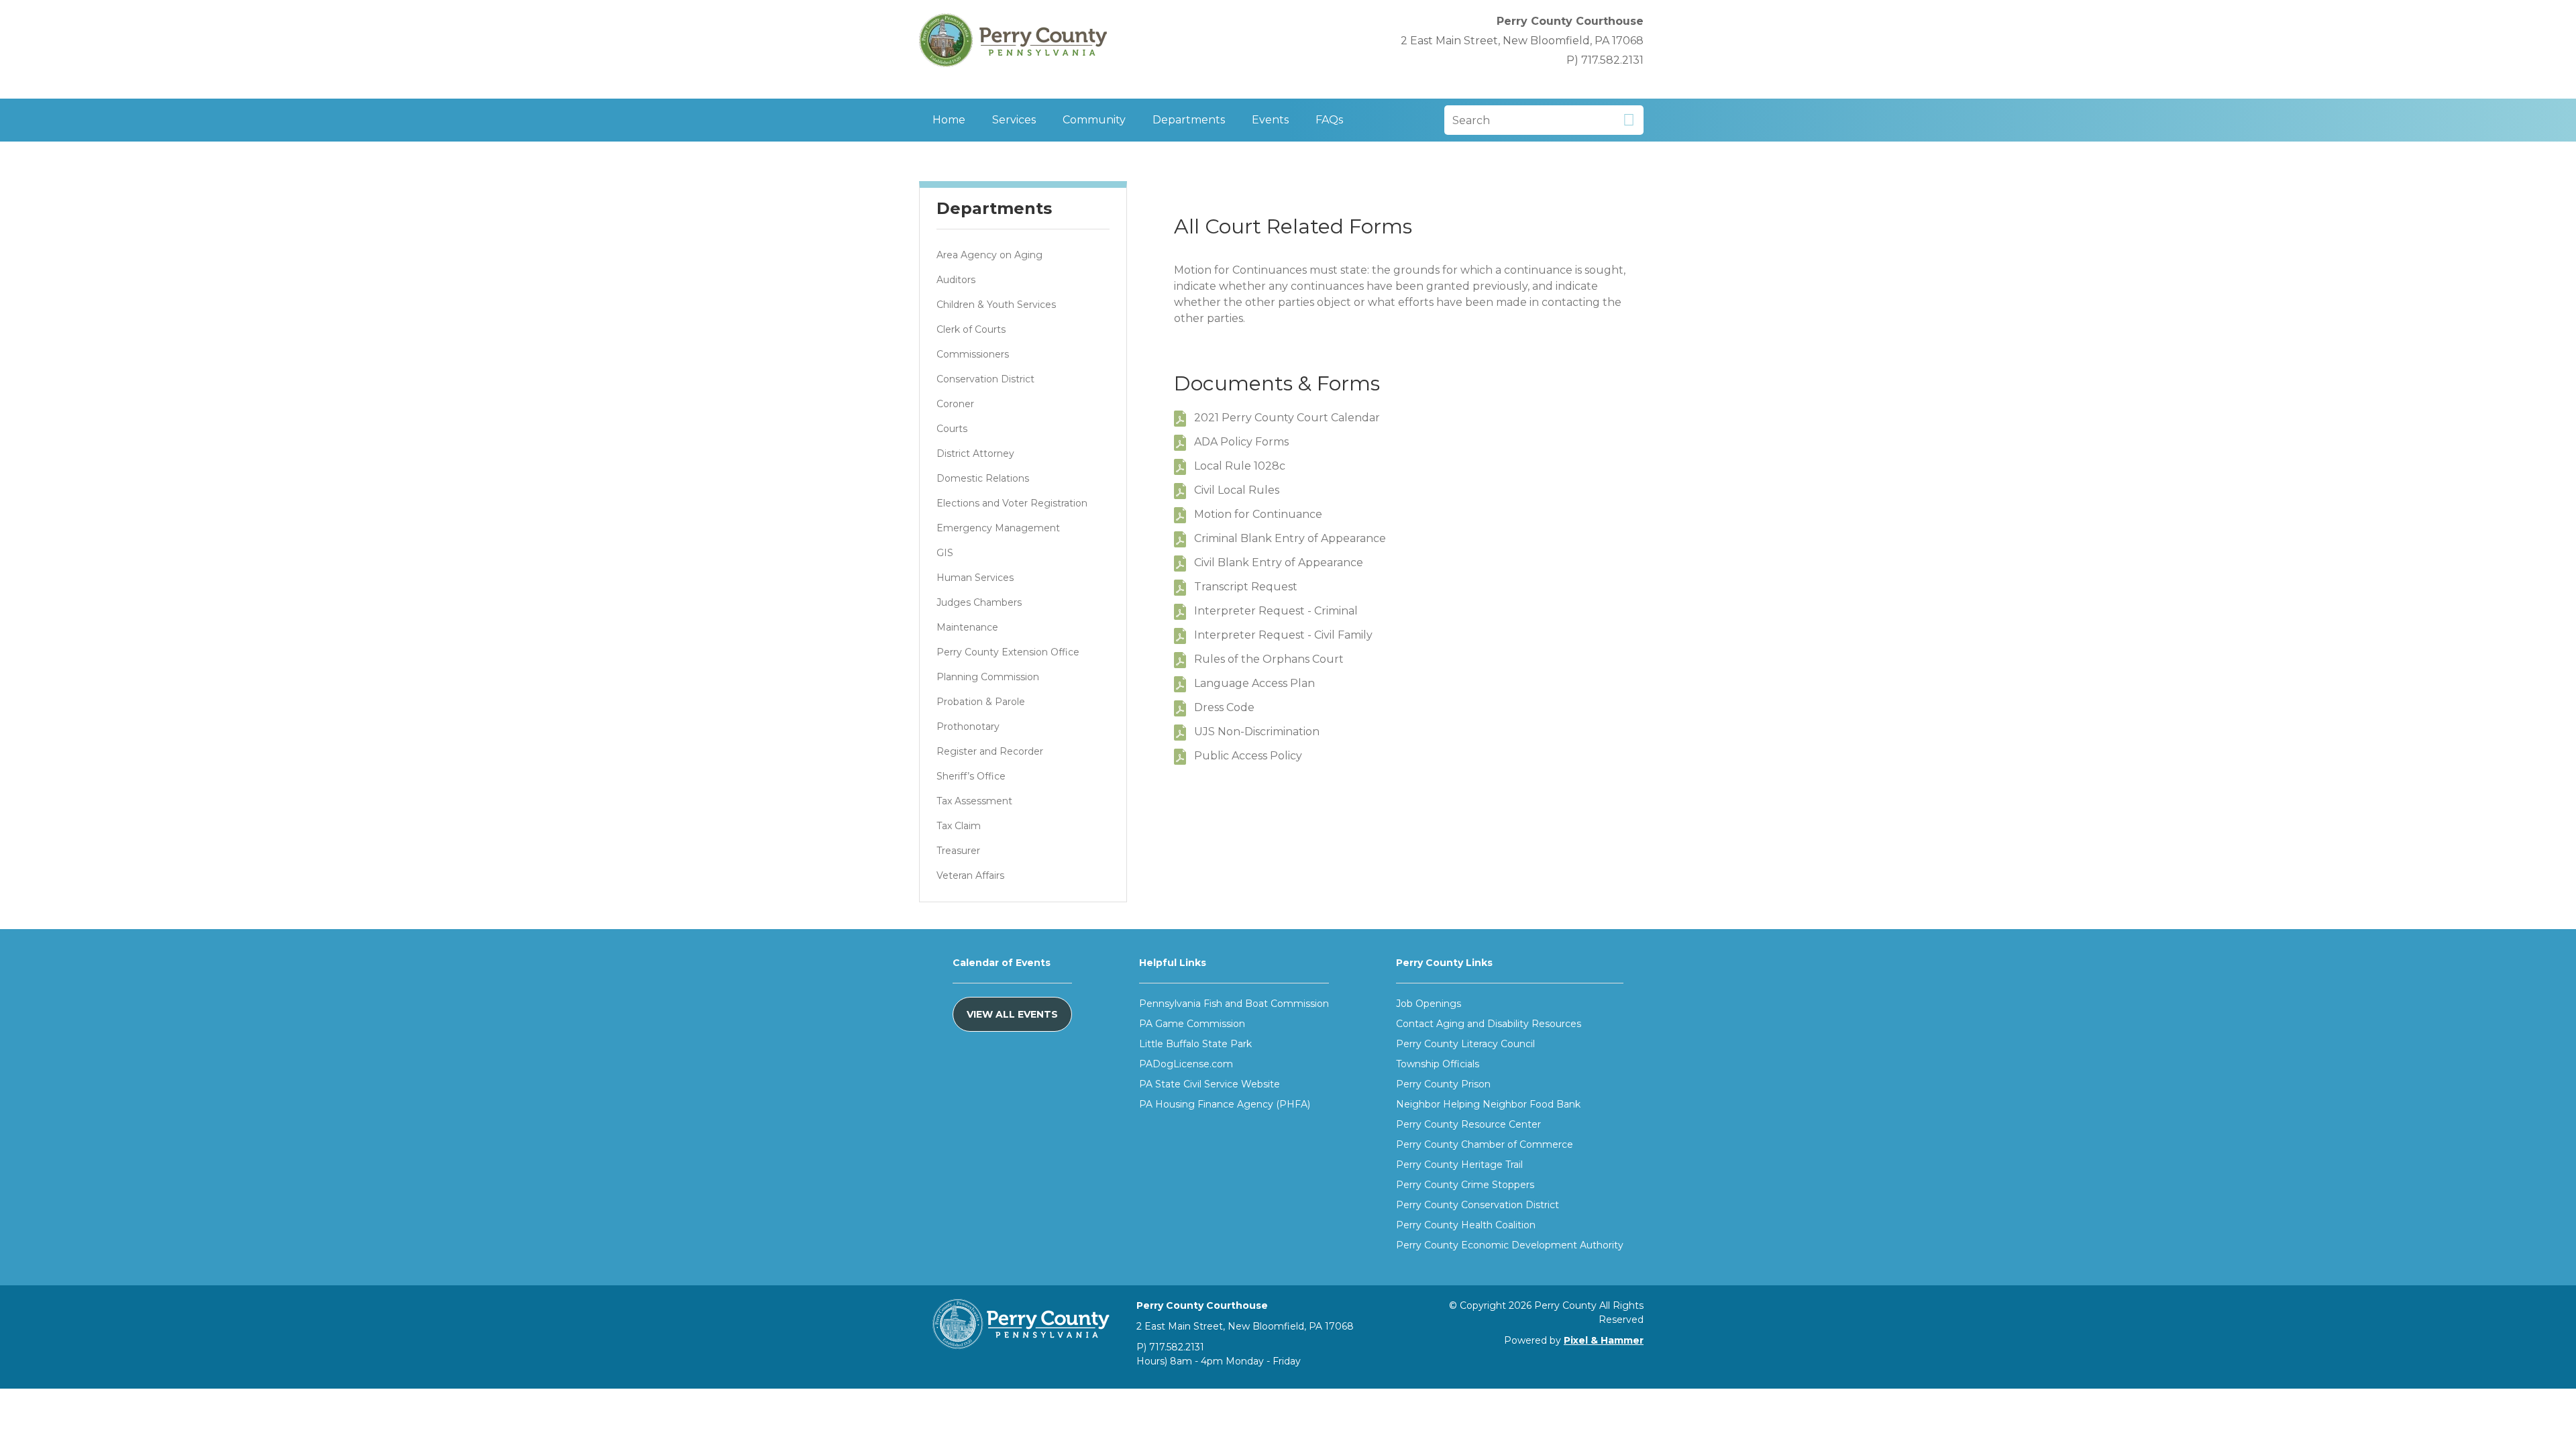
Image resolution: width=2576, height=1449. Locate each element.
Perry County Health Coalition (1466, 1225)
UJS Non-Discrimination (1257, 732)
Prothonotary (968, 727)
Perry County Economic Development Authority (1510, 1245)
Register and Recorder (990, 751)
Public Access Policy (1248, 756)
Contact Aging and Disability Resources (1489, 1024)
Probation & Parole (981, 702)
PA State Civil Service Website (1210, 1084)
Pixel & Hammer (1604, 1340)
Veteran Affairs (970, 875)
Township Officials (1438, 1064)
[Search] (1628, 120)
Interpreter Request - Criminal (1276, 611)
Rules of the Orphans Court (1269, 659)
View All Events (1012, 1014)
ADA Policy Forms (1241, 442)
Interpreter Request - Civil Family (1283, 635)
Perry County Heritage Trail (1459, 1165)
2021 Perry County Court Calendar (1287, 418)
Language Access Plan (1254, 683)
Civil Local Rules (1237, 490)
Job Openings (1429, 1004)
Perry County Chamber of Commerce (1485, 1144)
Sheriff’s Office (971, 776)
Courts (952, 429)
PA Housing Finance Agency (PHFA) (1225, 1104)
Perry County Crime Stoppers (1465, 1185)
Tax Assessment (974, 801)
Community (1094, 120)
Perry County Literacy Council (1465, 1044)
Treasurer (958, 851)
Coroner (955, 404)
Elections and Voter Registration (1012, 503)
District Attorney (975, 453)
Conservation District (985, 379)
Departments (1189, 120)
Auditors (956, 280)
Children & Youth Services (996, 305)
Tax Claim (959, 826)
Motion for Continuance (1258, 514)
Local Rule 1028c (1240, 466)
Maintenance (967, 627)
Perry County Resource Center (1468, 1124)
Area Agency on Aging (989, 255)
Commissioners (973, 354)
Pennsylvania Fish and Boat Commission (1234, 1004)
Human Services (975, 578)
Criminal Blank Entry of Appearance (1290, 538)
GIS (945, 553)
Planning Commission (988, 677)
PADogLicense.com (1186, 1064)
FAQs (1329, 120)
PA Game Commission (1192, 1024)
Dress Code (1224, 707)
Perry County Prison (1443, 1084)
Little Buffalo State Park (1195, 1044)
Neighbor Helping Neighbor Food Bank (1488, 1104)
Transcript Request (1246, 587)
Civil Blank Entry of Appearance (1279, 562)
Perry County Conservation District (1478, 1205)
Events (1270, 120)
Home (949, 120)
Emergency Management (998, 528)
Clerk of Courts (971, 329)
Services (1014, 120)
